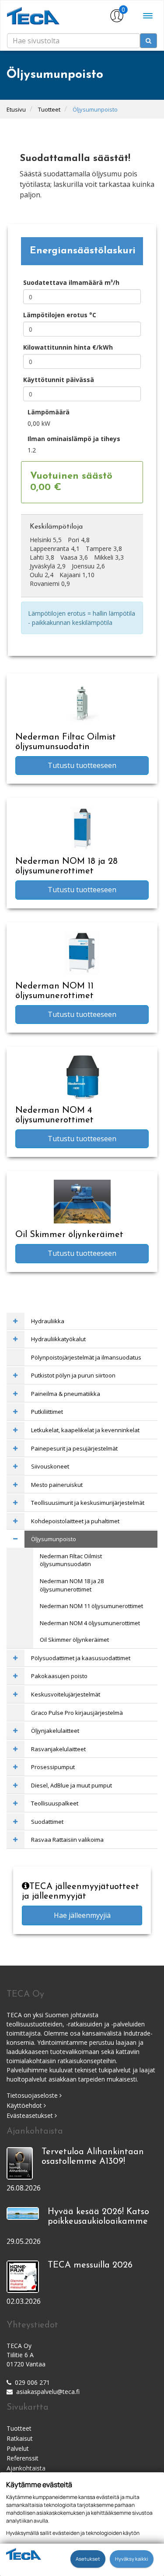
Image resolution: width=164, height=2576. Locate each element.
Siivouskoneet (50, 1466)
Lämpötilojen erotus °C (60, 315)
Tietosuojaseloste (33, 2095)
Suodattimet (47, 1822)
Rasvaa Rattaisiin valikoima (67, 1840)
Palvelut (18, 2448)
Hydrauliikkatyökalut (58, 1339)
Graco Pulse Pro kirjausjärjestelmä (77, 1713)
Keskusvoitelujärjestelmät (66, 1694)
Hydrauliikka (48, 1321)
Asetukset (88, 2559)
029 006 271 (32, 2382)
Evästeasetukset (31, 2115)
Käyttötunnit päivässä (59, 380)
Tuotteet (49, 109)
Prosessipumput (53, 1767)
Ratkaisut (20, 2438)
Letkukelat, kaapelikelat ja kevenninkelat (85, 1430)
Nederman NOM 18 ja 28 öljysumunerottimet (72, 1585)
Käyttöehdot (25, 2105)
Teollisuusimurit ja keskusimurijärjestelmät (88, 1503)
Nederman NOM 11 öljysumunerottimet (91, 1606)
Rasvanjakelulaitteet (58, 1749)
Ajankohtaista (26, 2468)
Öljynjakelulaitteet (55, 1731)
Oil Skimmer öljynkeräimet (74, 1640)
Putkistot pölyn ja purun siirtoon (73, 1375)
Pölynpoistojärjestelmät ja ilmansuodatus (86, 1357)
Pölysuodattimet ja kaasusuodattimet (81, 1658)
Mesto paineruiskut (57, 1485)
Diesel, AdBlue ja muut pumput (72, 1785)
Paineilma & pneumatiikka (66, 1394)
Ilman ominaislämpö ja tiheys (74, 439)
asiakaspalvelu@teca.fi (48, 2392)
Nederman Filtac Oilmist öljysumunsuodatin (71, 1560)
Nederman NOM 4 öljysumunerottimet (90, 1623)
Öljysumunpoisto (95, 109)
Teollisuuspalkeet (55, 1803)
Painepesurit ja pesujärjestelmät (74, 1448)
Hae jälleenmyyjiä (82, 1915)
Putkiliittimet (47, 1412)
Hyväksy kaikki (132, 2559)
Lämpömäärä (49, 412)
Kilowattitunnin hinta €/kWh (68, 347)
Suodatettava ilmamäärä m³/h (71, 282)
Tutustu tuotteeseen (82, 765)
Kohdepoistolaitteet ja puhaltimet (75, 1521)
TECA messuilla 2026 (90, 2265)
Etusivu (16, 109)
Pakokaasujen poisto (59, 1676)
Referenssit (23, 2458)
